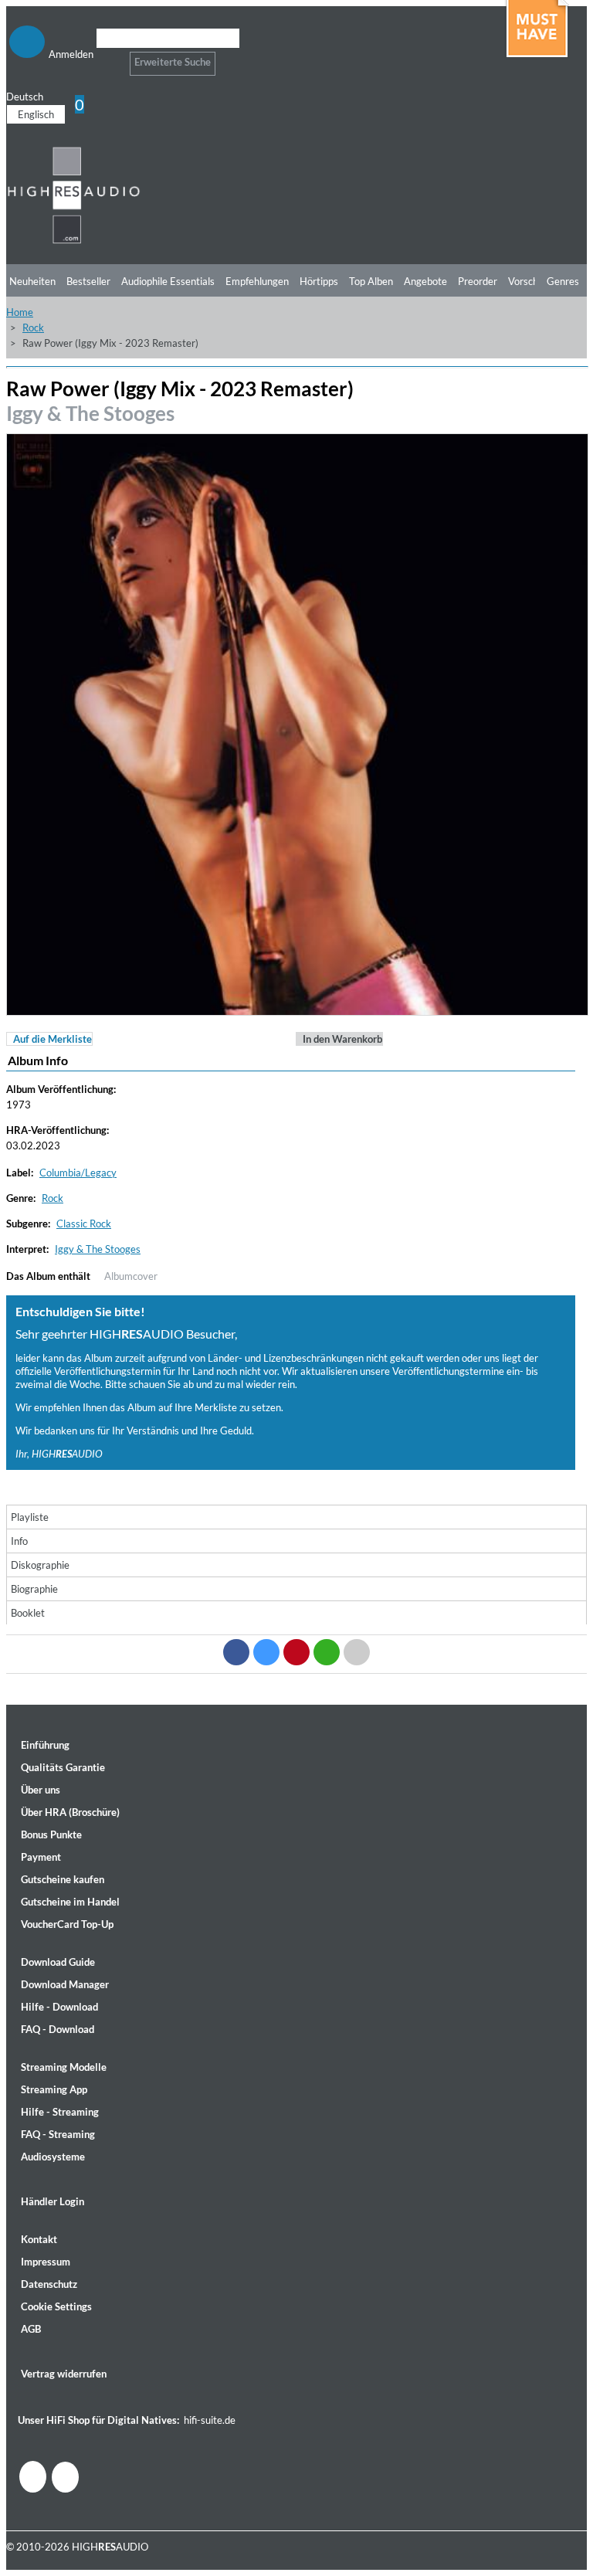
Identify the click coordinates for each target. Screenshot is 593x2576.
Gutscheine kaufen (63, 1879)
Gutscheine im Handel (70, 1902)
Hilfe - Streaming (60, 2112)
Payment (41, 1857)
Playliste (30, 1517)
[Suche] (106, 58)
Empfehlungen (257, 281)
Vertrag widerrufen (64, 2374)
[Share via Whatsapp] (327, 1652)
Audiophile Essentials (168, 281)
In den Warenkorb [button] (342, 1039)
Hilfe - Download (59, 2007)
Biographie (34, 1589)
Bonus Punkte (51, 1834)
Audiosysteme (53, 2157)
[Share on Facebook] (236, 1652)
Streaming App (54, 2089)
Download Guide (58, 1962)
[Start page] (74, 241)
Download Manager (65, 1984)
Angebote (425, 281)
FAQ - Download (58, 2029)
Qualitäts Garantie (63, 1767)
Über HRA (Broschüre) (70, 1812)
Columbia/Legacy (78, 1173)
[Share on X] (266, 1652)
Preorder (478, 281)
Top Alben (371, 281)
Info (19, 1541)
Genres (563, 281)
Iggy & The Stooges (90, 413)
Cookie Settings (56, 2306)
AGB (31, 2329)
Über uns (41, 1790)
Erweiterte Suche (173, 62)
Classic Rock (84, 1224)
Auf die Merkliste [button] (53, 1039)
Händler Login (53, 2201)
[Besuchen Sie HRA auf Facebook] (33, 2477)
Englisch (36, 114)
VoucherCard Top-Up (67, 1924)
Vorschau (529, 281)
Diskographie (40, 1565)
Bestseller (88, 281)
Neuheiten (32, 281)
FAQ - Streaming (58, 2134)
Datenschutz (49, 2284)
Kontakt (39, 2239)
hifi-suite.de (210, 2420)
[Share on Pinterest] (296, 1652)
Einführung (45, 1745)
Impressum (46, 2262)
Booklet (28, 1613)
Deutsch (25, 97)
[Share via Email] (357, 1652)
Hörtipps (319, 281)
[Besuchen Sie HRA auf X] (65, 2477)
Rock (33, 328)
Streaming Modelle (64, 2067)
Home (20, 312)
